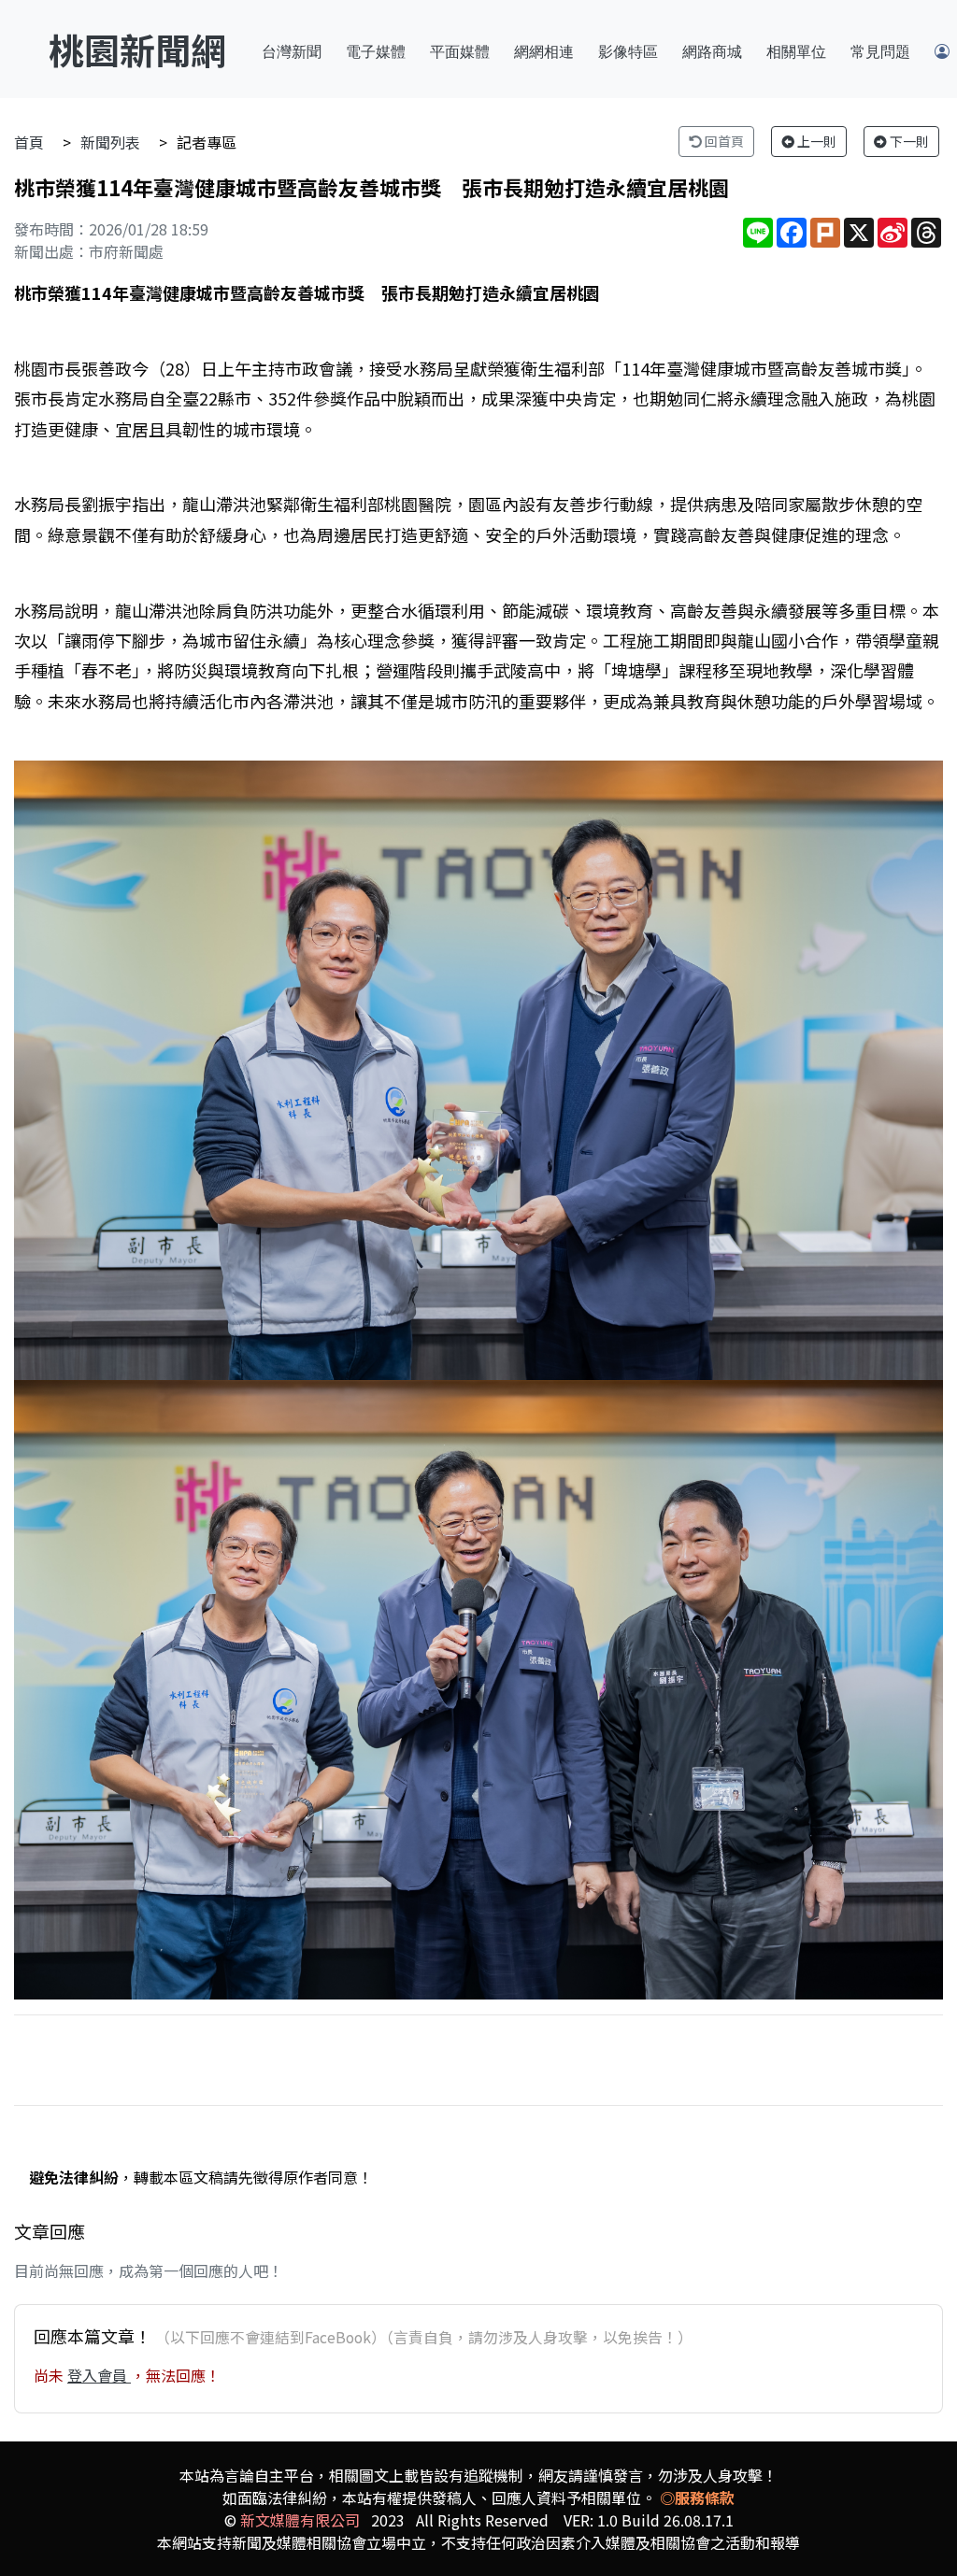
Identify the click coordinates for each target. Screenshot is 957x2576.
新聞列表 (110, 142)
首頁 (29, 142)
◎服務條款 (697, 2498)
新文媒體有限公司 (300, 2520)
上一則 (815, 141)
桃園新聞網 (137, 49)
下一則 (908, 141)
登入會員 (99, 2375)
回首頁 (723, 141)
